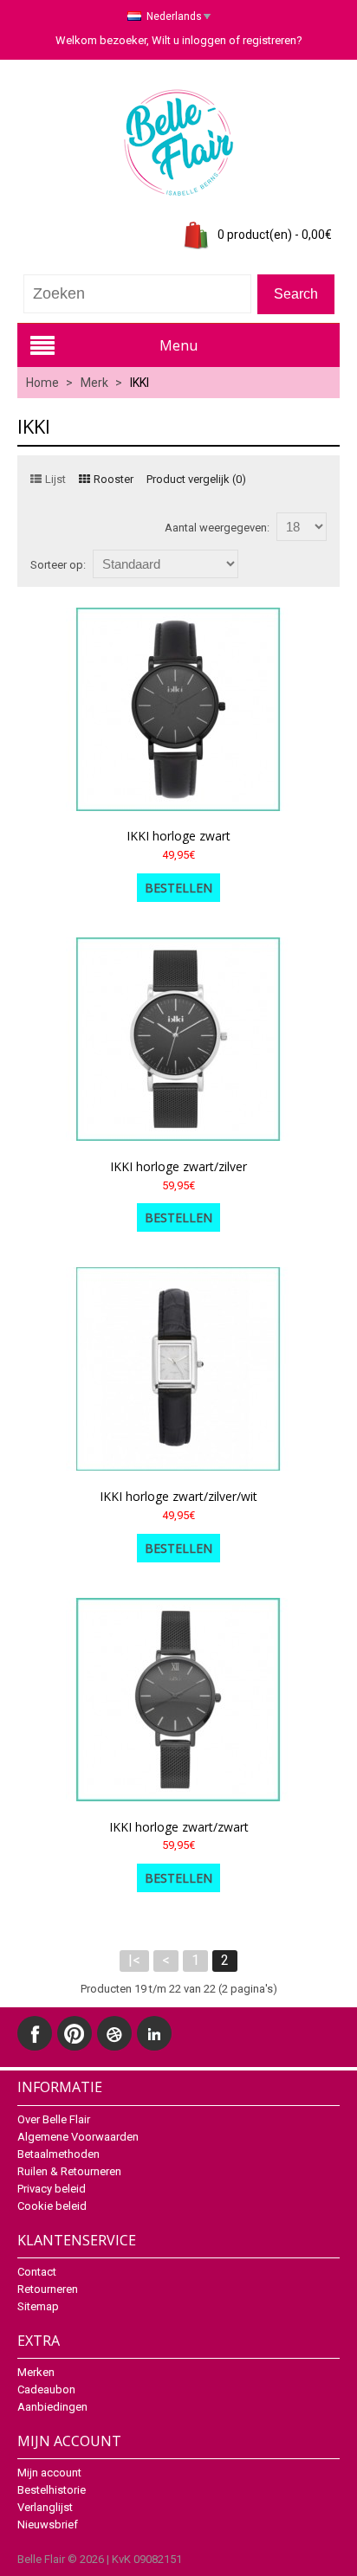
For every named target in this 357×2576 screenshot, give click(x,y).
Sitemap (38, 2306)
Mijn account (49, 2473)
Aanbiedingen (52, 2407)
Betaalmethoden (58, 2154)
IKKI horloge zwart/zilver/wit (178, 1496)
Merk (94, 383)
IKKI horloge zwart (178, 836)
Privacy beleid (52, 2189)
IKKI (140, 383)
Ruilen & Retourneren (69, 2171)
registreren (269, 40)
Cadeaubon (46, 2389)
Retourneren (48, 2289)
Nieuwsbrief (48, 2524)
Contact (37, 2272)
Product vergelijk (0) (196, 479)
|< (134, 1960)
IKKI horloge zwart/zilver (178, 1166)
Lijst (55, 479)
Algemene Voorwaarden (78, 2137)
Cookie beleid (52, 2206)
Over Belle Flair (54, 2119)
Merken (36, 2372)
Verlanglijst (45, 2507)
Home (42, 383)
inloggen (204, 40)
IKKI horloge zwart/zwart (179, 1827)
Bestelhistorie (52, 2490)
